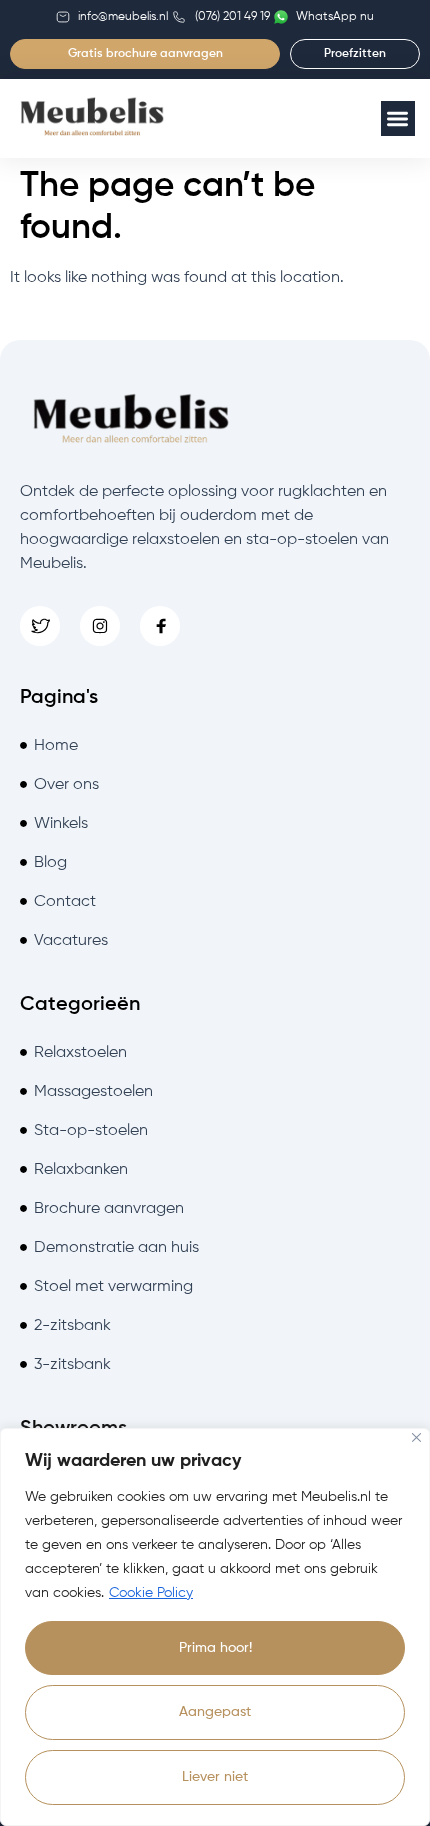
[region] (215, 1627)
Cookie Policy (151, 1593)
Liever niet (215, 1777)
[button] (398, 118)
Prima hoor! (215, 1648)
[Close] (416, 1437)
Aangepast (215, 1712)
